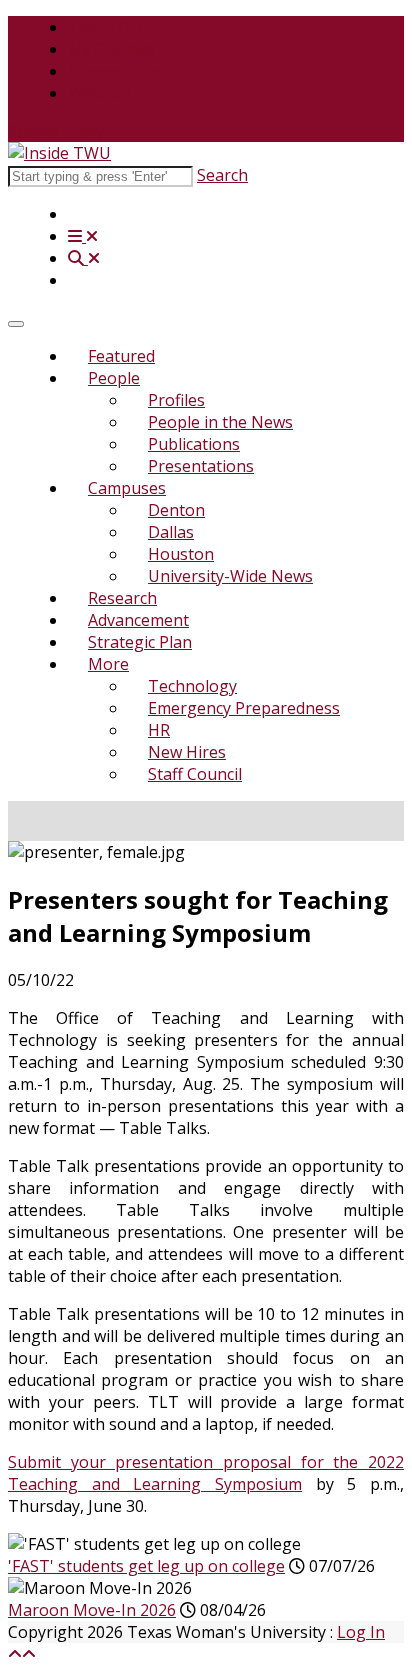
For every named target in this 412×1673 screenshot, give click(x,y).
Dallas (171, 532)
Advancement (138, 620)
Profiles (176, 400)
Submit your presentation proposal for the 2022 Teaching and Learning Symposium (206, 1473)
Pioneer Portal (122, 71)
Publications (194, 444)
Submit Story (56, 131)
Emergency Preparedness (244, 708)
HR (159, 730)
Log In (361, 1632)
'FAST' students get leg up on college (146, 1566)
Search (222, 175)
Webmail (100, 93)
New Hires (187, 752)
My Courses (112, 49)
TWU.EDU (105, 27)
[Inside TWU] (59, 153)
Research (122, 598)
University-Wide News (230, 576)
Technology (192, 686)
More (108, 664)
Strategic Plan (140, 642)
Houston (181, 554)
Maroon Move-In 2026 (92, 1610)
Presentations (201, 466)
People (114, 378)
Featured (121, 356)
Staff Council (195, 774)
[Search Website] (84, 258)
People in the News (220, 422)
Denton (176, 510)
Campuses (127, 488)
